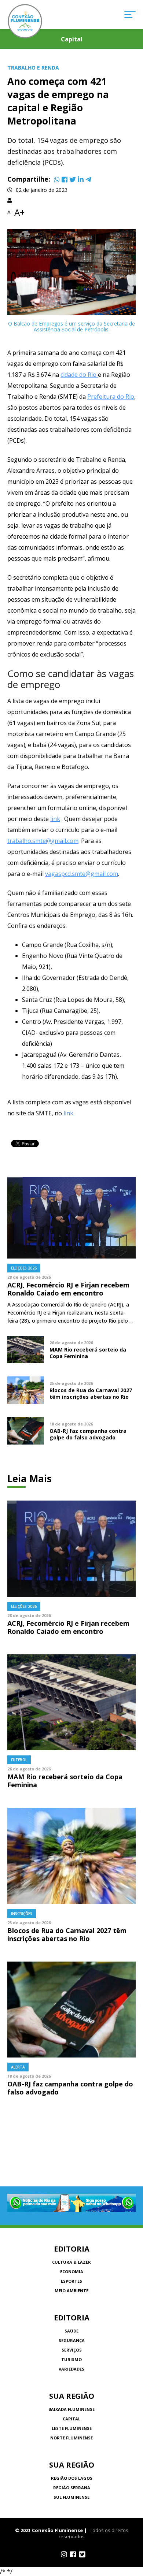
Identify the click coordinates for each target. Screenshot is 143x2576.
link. (69, 1113)
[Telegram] (88, 179)
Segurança (72, 2340)
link (55, 819)
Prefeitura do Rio (111, 397)
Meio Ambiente (71, 2291)
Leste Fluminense (72, 2428)
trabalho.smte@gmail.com (43, 841)
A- (10, 212)
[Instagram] (64, 2554)
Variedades (71, 2369)
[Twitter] (73, 179)
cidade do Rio (79, 375)
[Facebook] (65, 179)
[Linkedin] (81, 179)
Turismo (71, 2359)
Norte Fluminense (71, 2438)
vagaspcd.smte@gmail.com (82, 874)
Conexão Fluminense (25, 21)
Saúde (71, 2331)
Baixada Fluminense (71, 2409)
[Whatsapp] (57, 179)
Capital (71, 2419)
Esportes (71, 2281)
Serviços (72, 2350)
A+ (19, 212)
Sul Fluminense (71, 2497)
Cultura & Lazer (71, 2262)
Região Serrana (72, 2488)
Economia (72, 2272)
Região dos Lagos (72, 2478)
